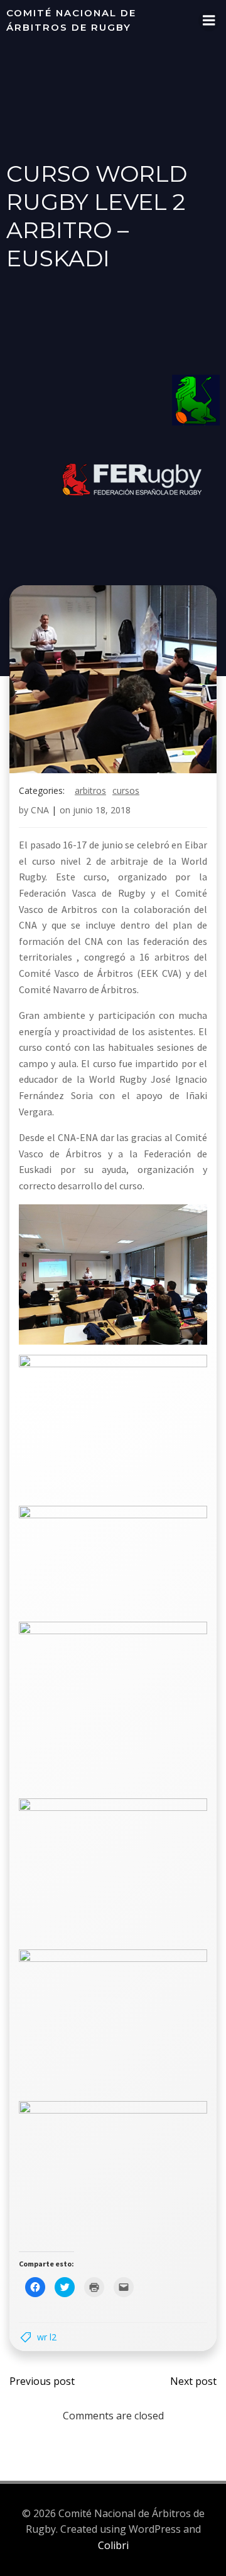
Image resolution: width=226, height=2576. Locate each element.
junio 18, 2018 (102, 810)
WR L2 (47, 2337)
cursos (126, 790)
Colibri (113, 2545)
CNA (40, 810)
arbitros (90, 790)
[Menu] (209, 21)
